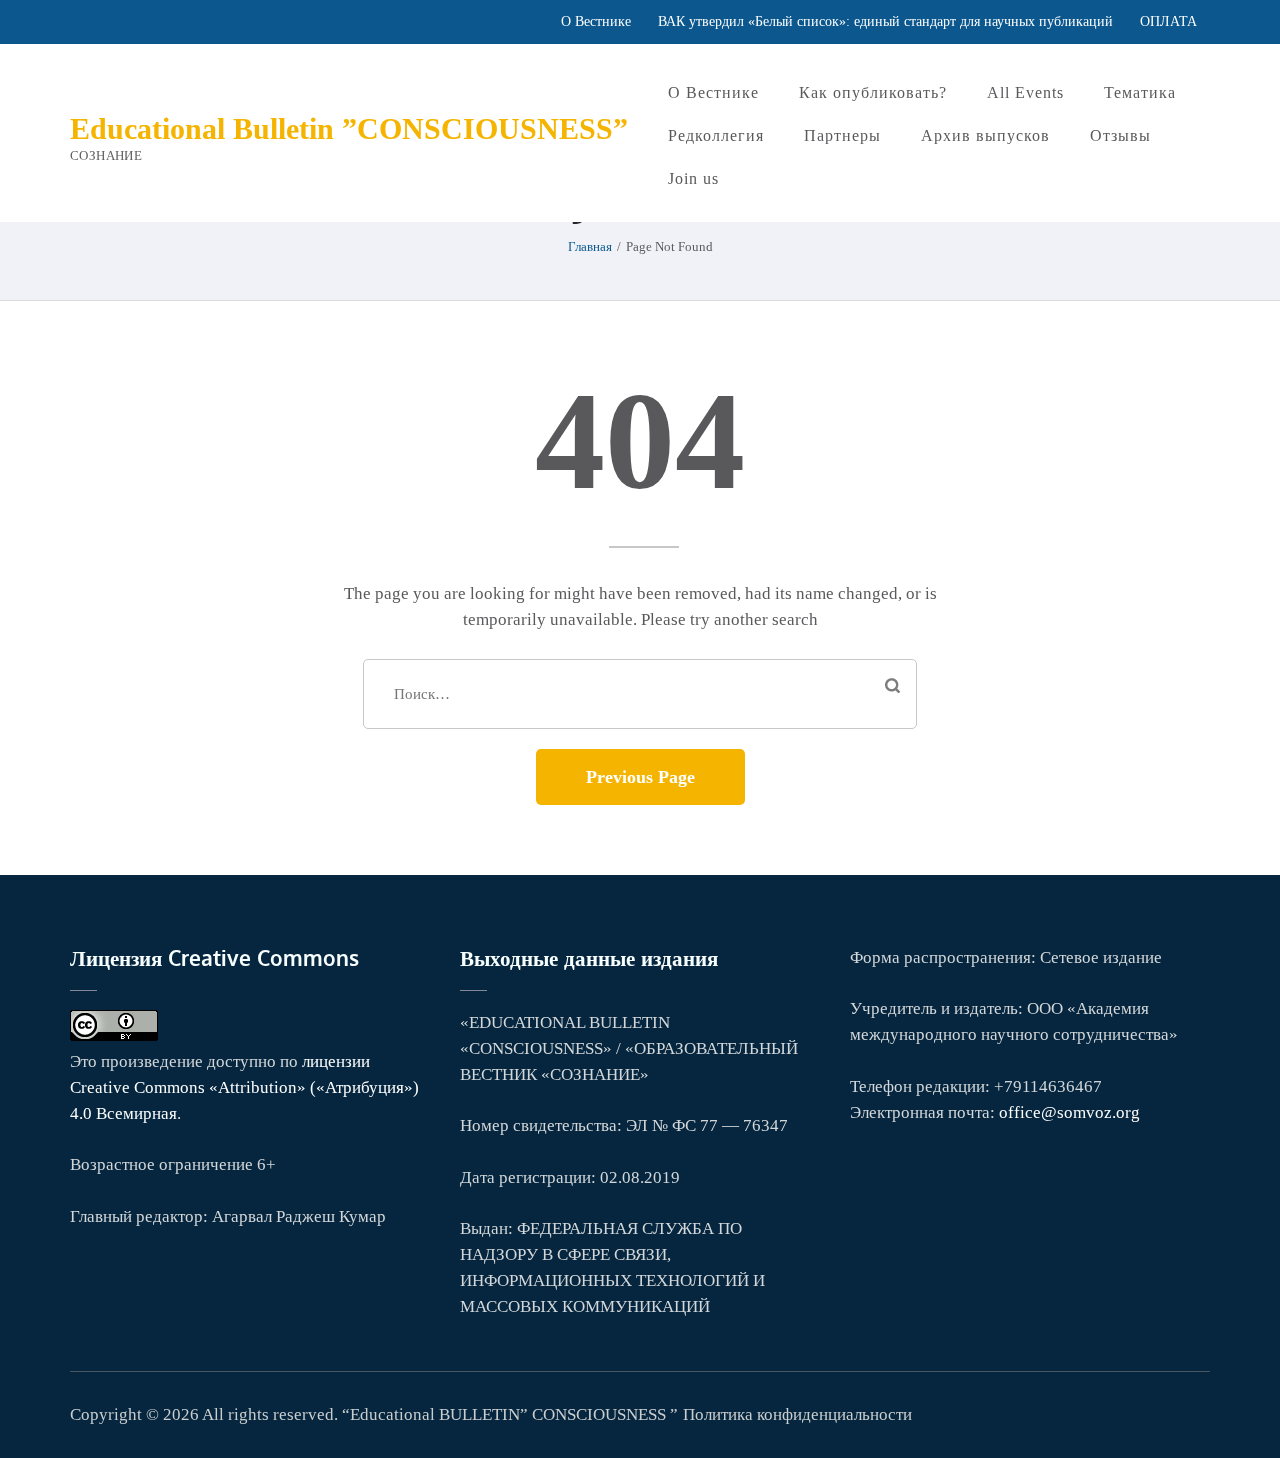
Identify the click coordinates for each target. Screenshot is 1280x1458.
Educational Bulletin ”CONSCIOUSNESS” (349, 128)
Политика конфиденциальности (797, 1414)
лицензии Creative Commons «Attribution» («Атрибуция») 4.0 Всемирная (244, 1087)
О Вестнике (596, 21)
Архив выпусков (985, 135)
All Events (1025, 92)
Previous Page (640, 777)
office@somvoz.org (1069, 1112)
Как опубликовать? (873, 92)
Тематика (1140, 92)
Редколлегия (716, 135)
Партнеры (842, 135)
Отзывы (1120, 135)
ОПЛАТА (1168, 21)
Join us (693, 178)
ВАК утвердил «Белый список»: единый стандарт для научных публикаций (885, 21)
